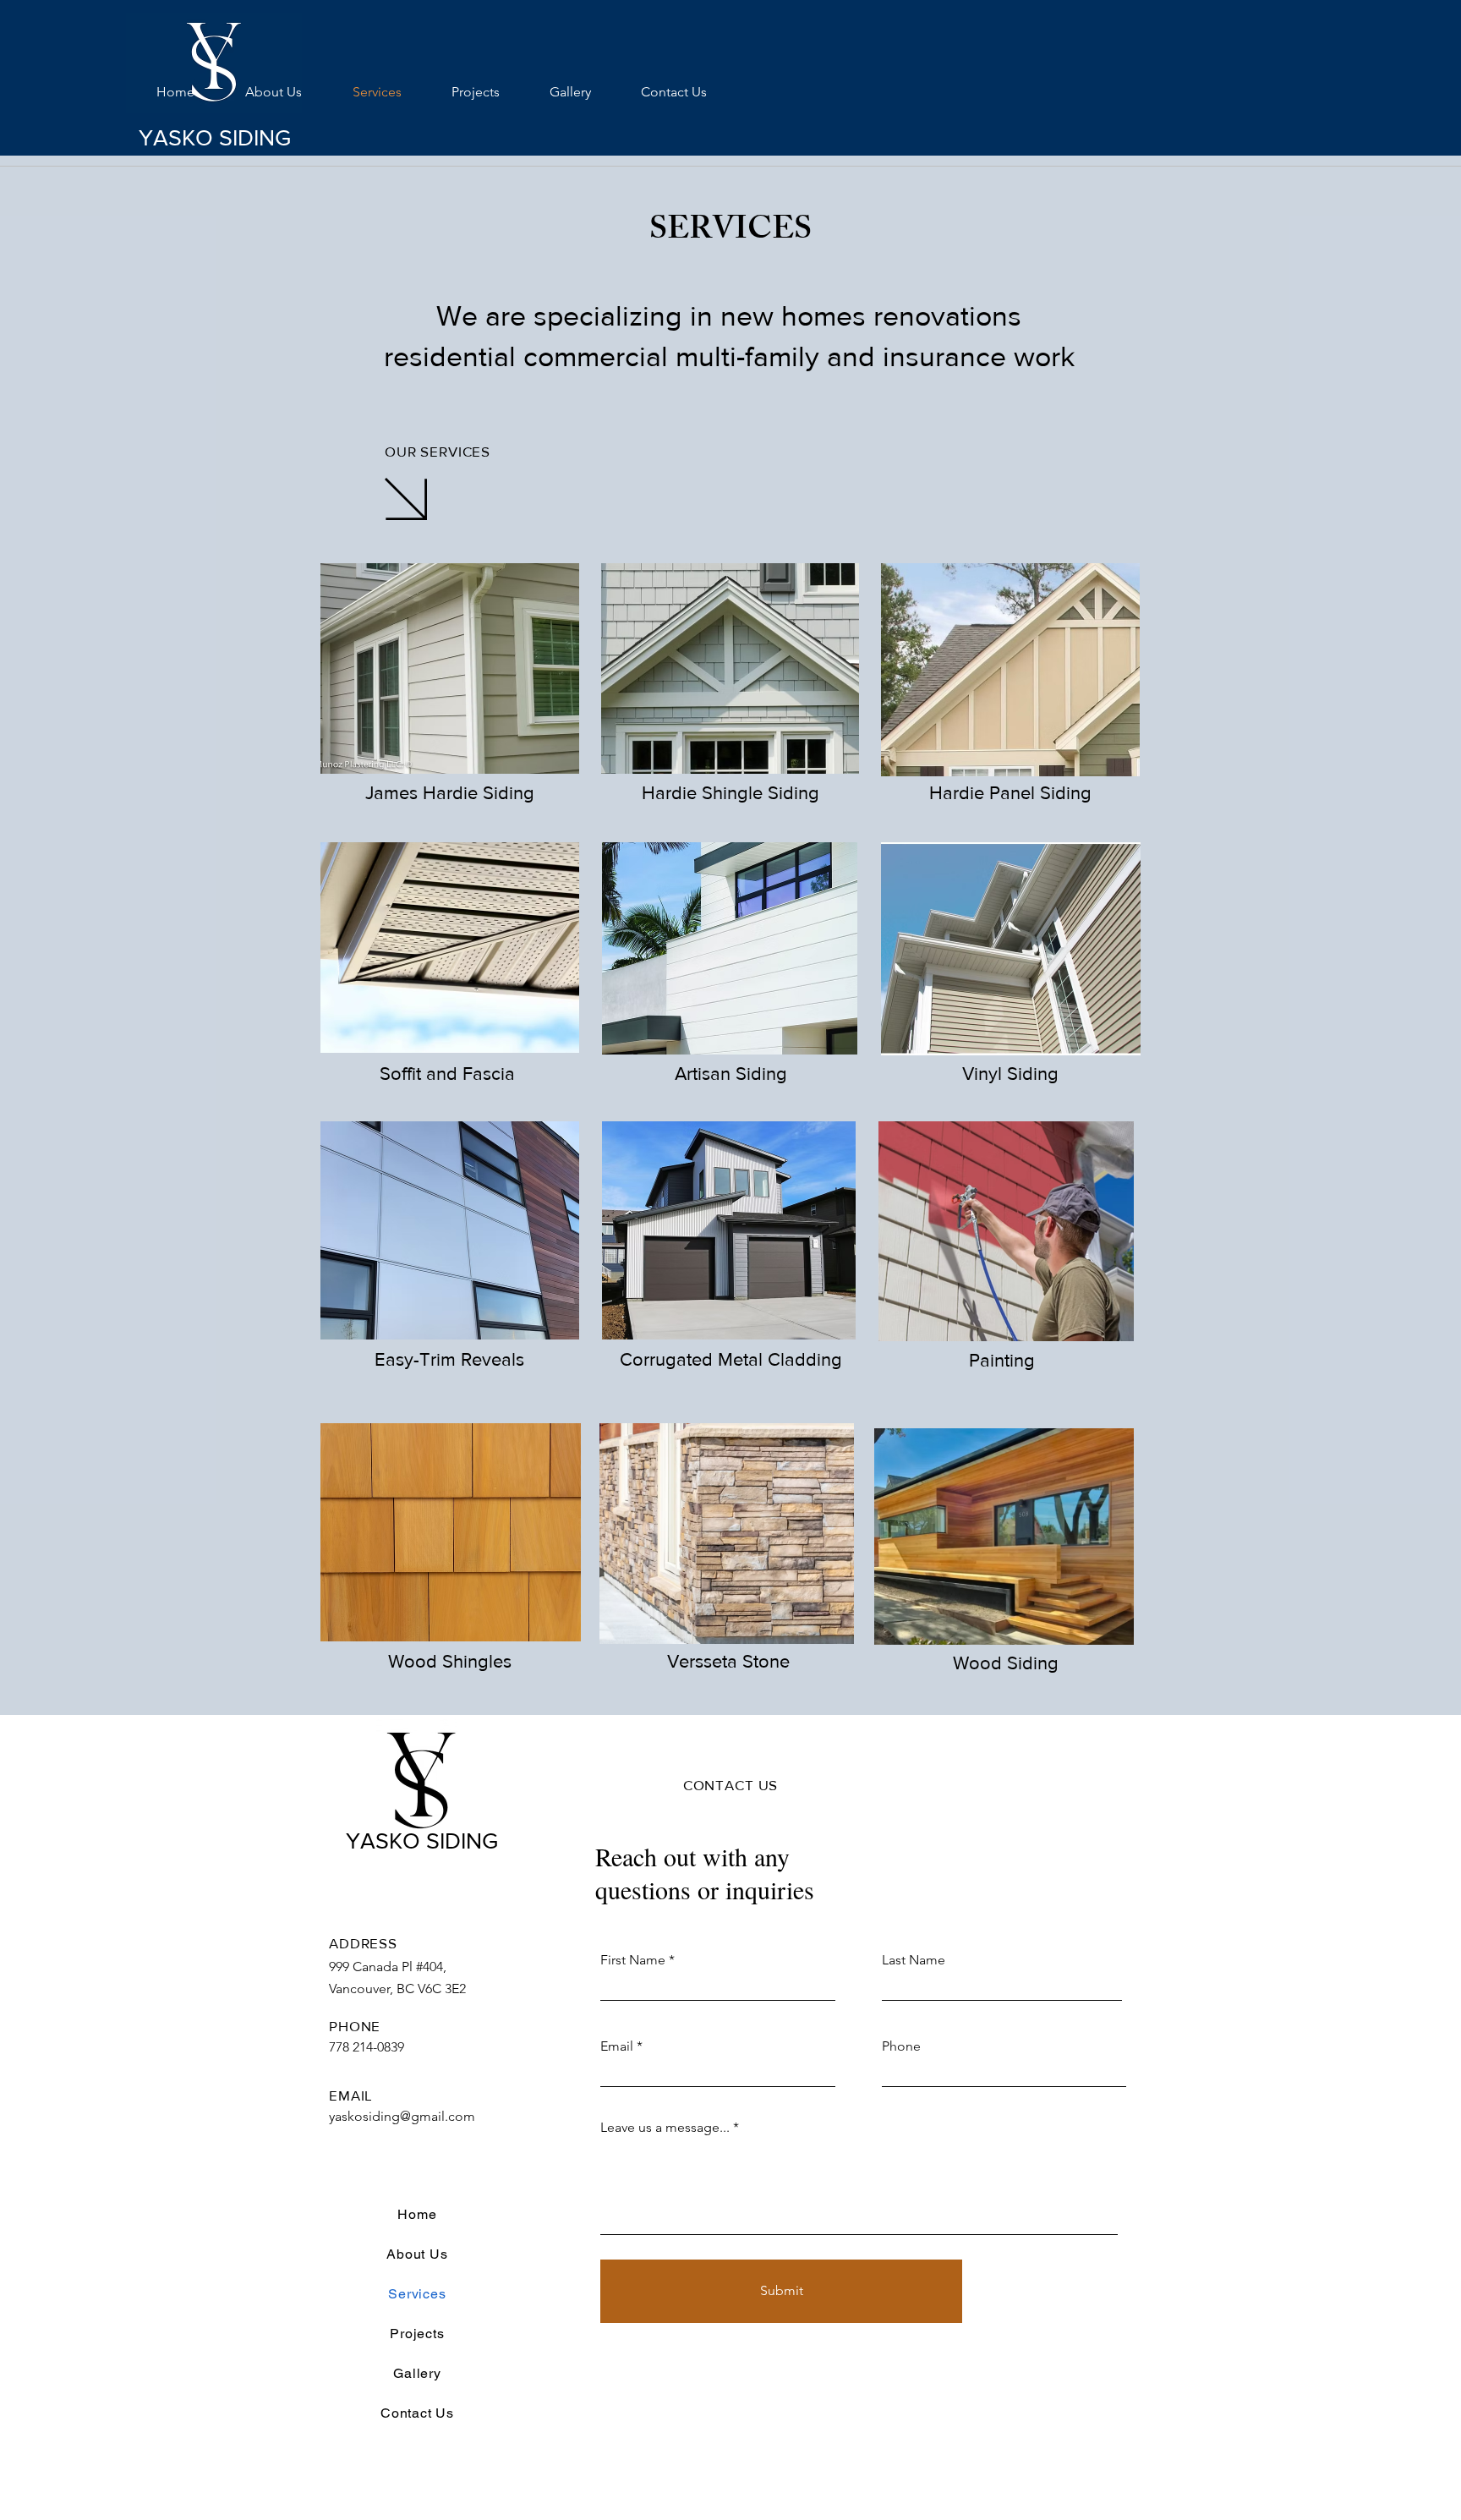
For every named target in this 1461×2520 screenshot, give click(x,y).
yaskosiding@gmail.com (402, 2116)
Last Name (914, 1960)
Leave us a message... (665, 2128)
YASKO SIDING (215, 137)
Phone (901, 2046)
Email (617, 2046)
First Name (633, 1960)
